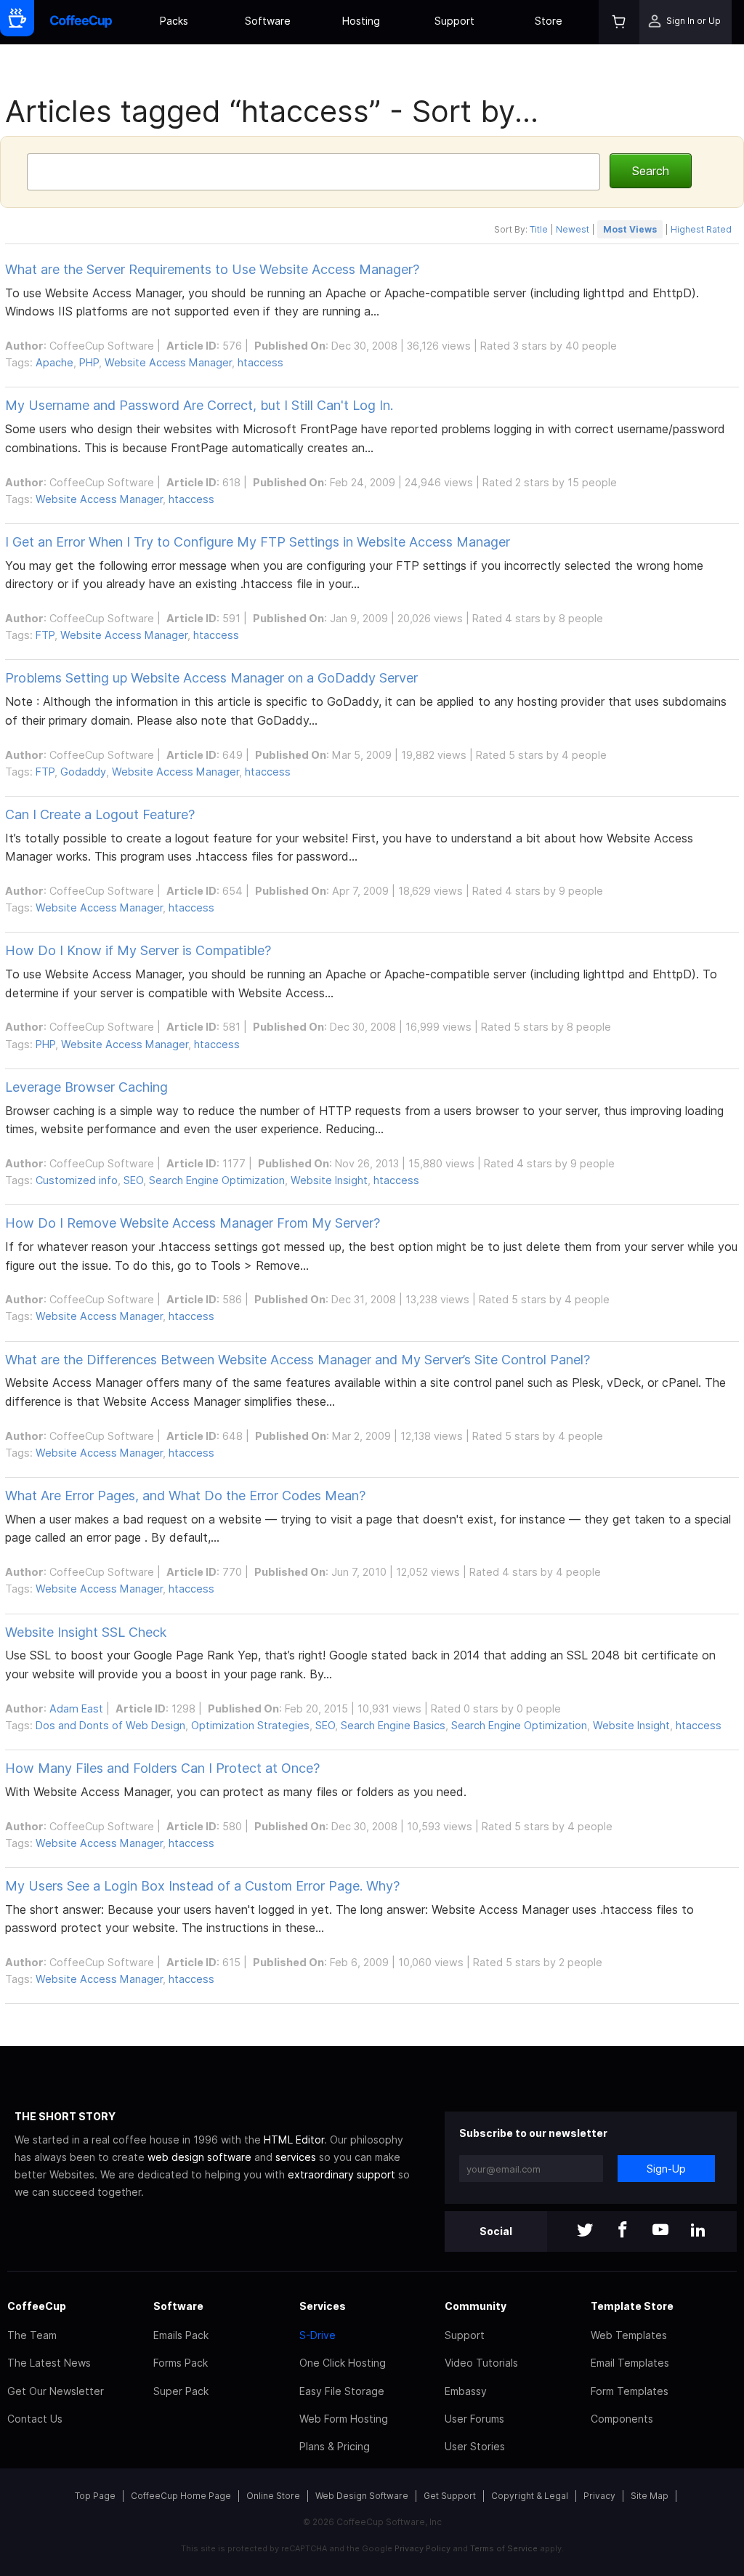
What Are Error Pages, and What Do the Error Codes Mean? (185, 1496)
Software (268, 21)
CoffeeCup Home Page (181, 2496)
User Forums (474, 2419)
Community (476, 2306)
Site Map (650, 2496)
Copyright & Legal (530, 2496)
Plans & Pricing (335, 2446)
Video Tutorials (481, 2363)
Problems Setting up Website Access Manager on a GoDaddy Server (211, 678)
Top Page (95, 2496)
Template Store (632, 2306)
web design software (199, 2157)
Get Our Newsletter (56, 2391)
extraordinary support (341, 2174)
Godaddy (83, 772)
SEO (133, 1180)
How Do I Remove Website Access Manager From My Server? (193, 1223)
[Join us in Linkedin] (698, 2231)
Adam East (76, 1708)
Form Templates (630, 2391)
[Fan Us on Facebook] (623, 2231)
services (296, 2157)
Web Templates (629, 2335)
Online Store (273, 2496)
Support (454, 21)
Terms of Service (504, 2548)
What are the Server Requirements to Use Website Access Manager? (212, 269)
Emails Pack (181, 2335)
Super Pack (181, 2391)
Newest (573, 229)
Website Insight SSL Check (86, 1632)
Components (622, 2419)
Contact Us (35, 2419)
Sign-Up (666, 2169)
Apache (54, 362)
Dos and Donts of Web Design (110, 1725)
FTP (45, 635)
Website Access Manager (168, 362)
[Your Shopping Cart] (619, 22)
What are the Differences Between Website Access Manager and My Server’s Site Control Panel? (298, 1360)
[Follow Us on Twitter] (585, 2231)
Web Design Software (362, 2496)
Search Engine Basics (393, 1725)
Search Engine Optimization (217, 1180)
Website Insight (329, 1180)
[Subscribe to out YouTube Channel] (660, 2231)
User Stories (475, 2446)
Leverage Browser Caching (86, 1087)
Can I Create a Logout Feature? (100, 814)
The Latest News (49, 2363)
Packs (174, 21)
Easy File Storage (342, 2391)
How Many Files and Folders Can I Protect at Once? (162, 1768)
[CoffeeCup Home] (81, 22)
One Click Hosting (343, 2363)
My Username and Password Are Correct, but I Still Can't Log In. (199, 405)
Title (539, 229)
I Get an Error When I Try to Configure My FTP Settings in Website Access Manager (258, 542)
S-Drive (318, 2335)
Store (549, 21)
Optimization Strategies (250, 1725)
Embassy (466, 2391)
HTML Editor (294, 2140)
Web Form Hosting (344, 2419)
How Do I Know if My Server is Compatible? (138, 950)
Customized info (77, 1180)
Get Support (450, 2496)
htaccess (260, 362)
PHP (89, 362)
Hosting (361, 21)
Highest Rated (701, 229)
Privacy (599, 2496)
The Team (32, 2335)
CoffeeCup (37, 2306)
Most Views (630, 229)
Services (323, 2306)
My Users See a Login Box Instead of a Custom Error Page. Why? (202, 1886)
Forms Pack (181, 2363)
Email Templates (630, 2363)
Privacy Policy (422, 2548)
